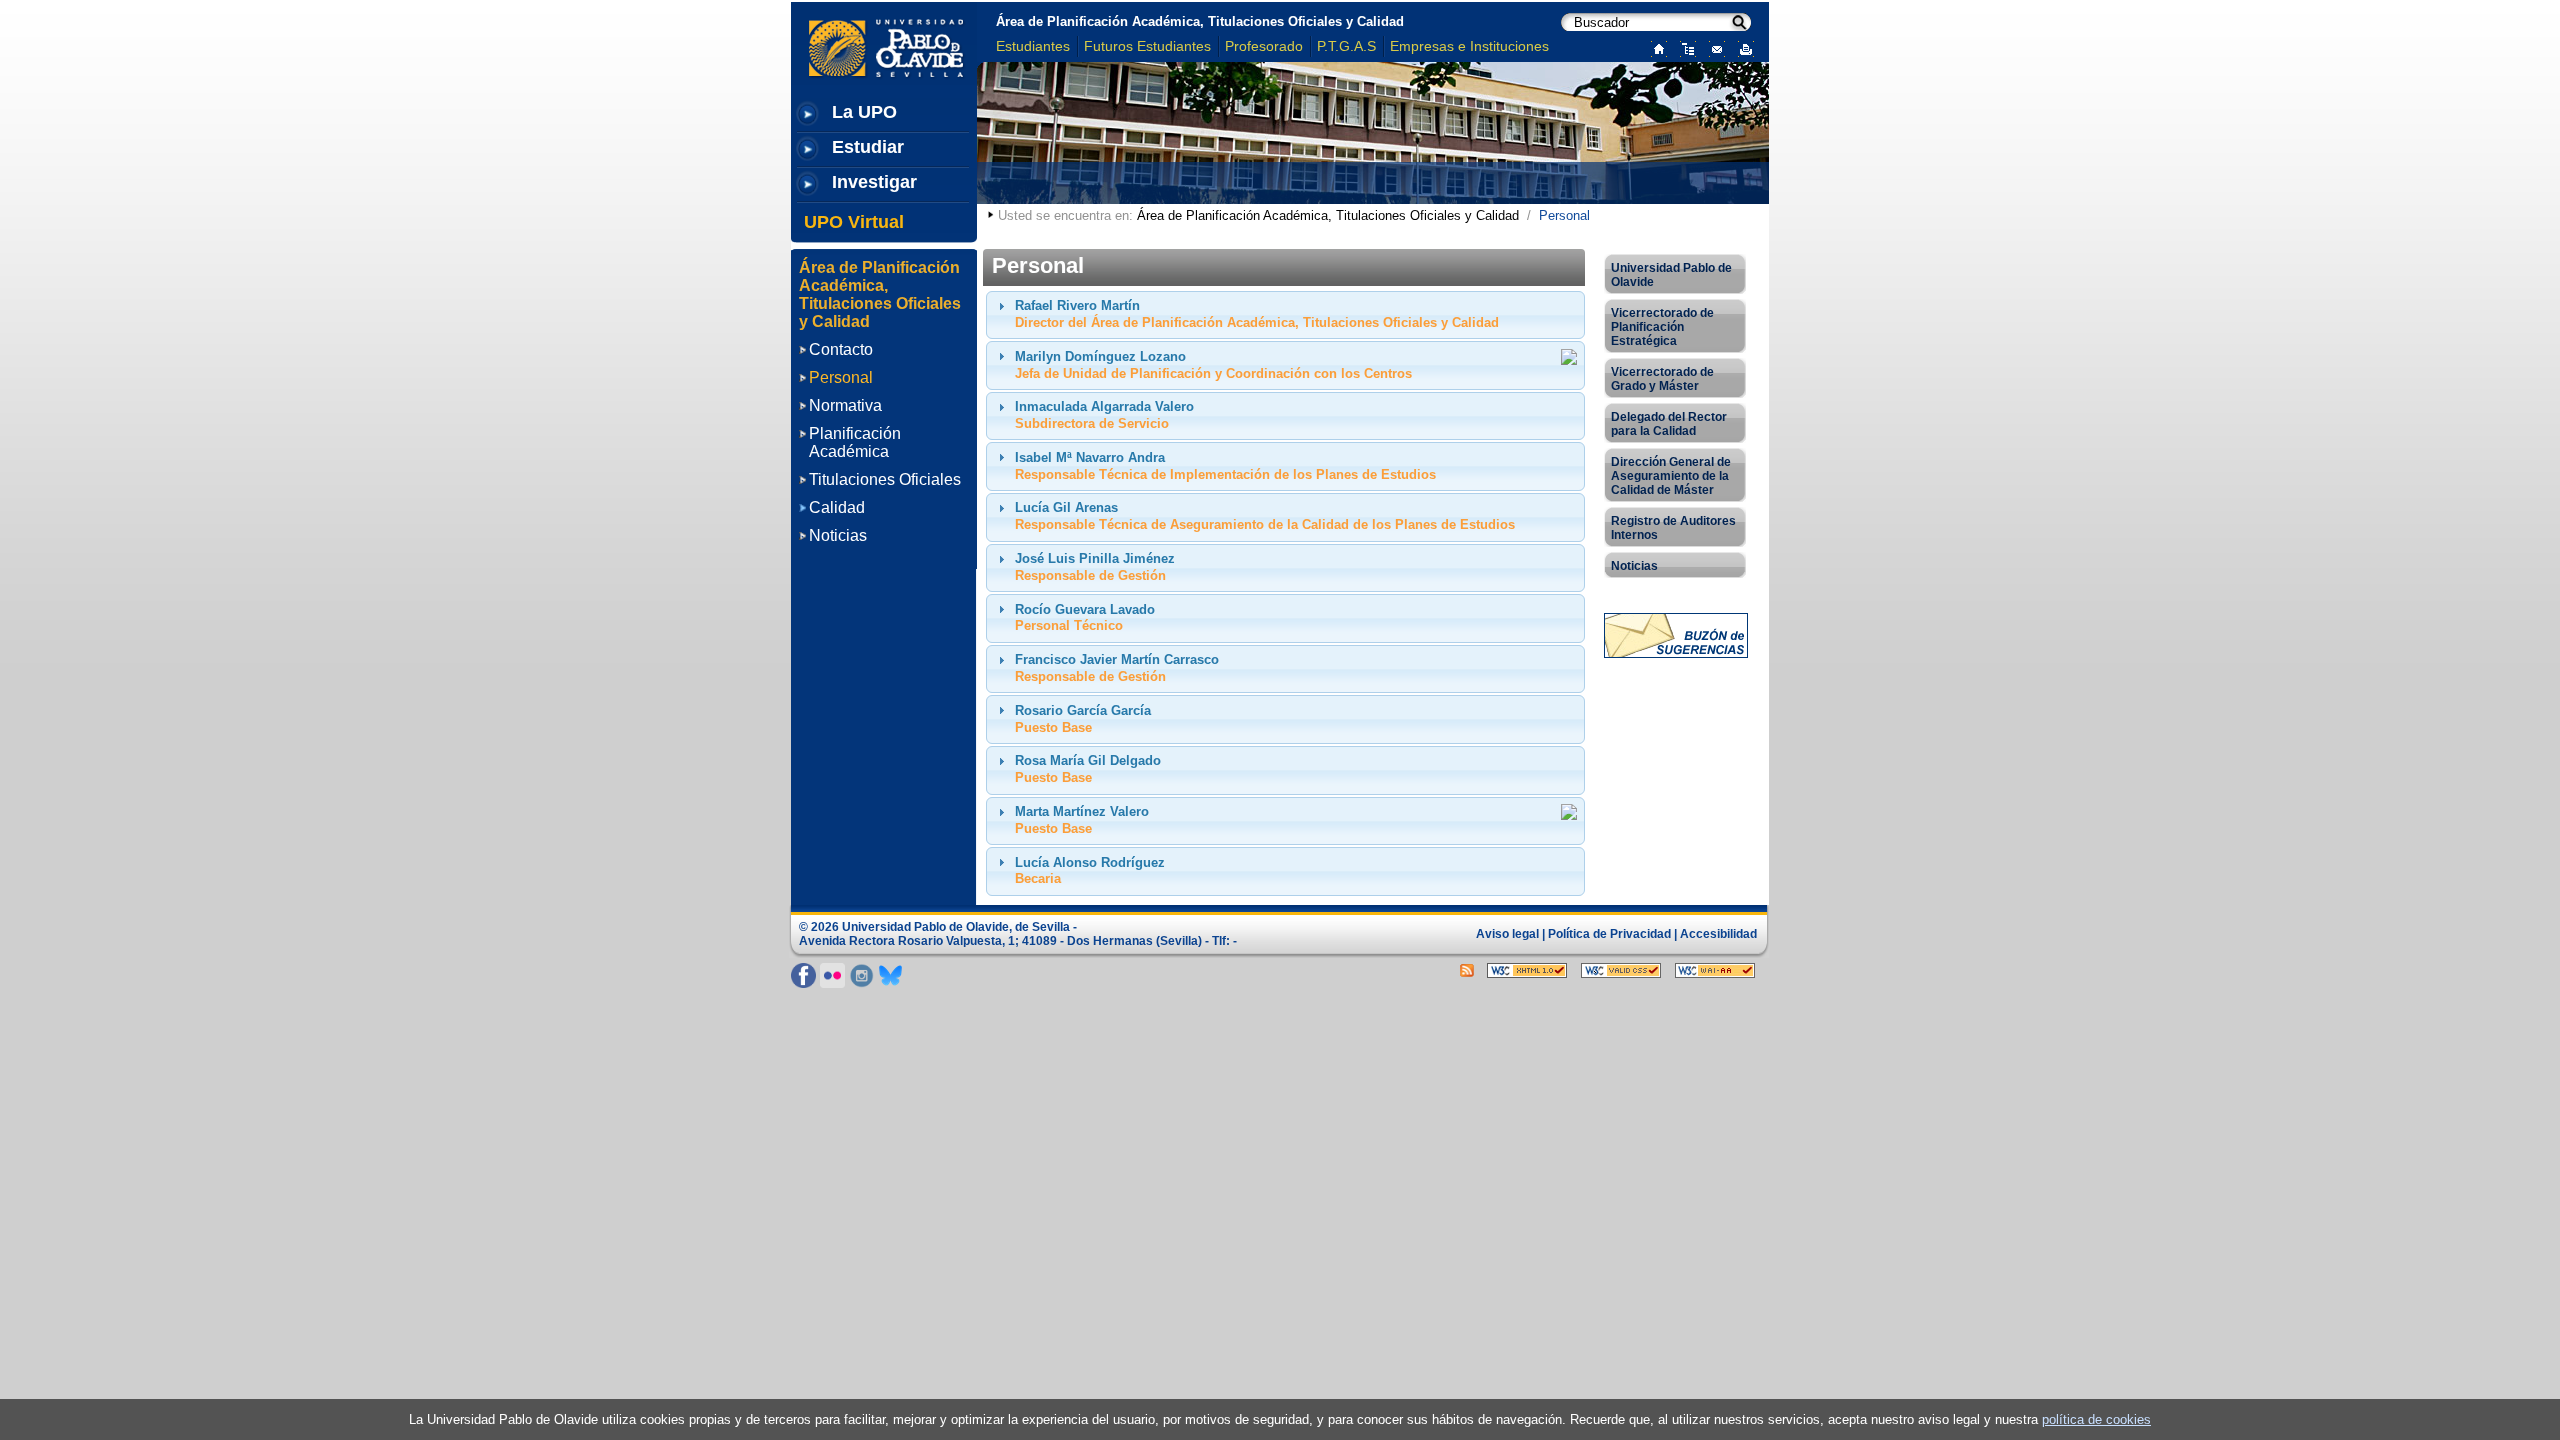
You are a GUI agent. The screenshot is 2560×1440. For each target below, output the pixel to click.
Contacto (841, 349)
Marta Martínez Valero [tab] (1082, 820)
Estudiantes (1033, 46)
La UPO (864, 112)
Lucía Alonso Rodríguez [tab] (1090, 871)
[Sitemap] (1683, 47)
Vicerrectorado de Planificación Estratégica (1662, 327)
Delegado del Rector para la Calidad (1669, 424)
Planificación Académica (855, 442)
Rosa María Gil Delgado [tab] (1088, 769)
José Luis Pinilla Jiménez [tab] (1095, 567)
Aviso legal (1507, 934)
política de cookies (2096, 1419)
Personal (841, 377)
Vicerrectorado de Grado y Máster (1662, 379)
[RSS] (1467, 968)
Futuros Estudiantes (1147, 46)
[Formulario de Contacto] (1712, 47)
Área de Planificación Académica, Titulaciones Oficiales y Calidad (1200, 21)
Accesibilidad (1718, 934)
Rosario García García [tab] (1083, 719)
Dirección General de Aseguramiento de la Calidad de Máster (1671, 476)
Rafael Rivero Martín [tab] (1257, 314)
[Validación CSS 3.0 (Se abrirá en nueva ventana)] (1621, 968)
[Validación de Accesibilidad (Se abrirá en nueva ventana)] (1715, 968)
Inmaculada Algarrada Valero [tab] (1104, 415)
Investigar (874, 182)
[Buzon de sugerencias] (1676, 634)
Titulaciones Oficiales (885, 479)
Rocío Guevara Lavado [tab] (1085, 618)
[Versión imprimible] (1741, 47)
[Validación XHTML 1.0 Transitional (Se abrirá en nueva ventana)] (1527, 968)
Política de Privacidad (1609, 934)
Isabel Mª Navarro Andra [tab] (1225, 466)
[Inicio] (1654, 47)
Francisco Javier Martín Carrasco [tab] (1117, 668)
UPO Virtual (854, 222)
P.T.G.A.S (1346, 46)
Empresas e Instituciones (1469, 46)
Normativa (845, 405)
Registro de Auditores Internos (1673, 528)
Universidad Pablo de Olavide (1671, 275)
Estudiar (868, 147)
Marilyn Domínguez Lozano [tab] (1213, 365)
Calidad (837, 507)
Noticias (838, 535)
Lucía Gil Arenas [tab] (1265, 516)
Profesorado (1264, 46)
